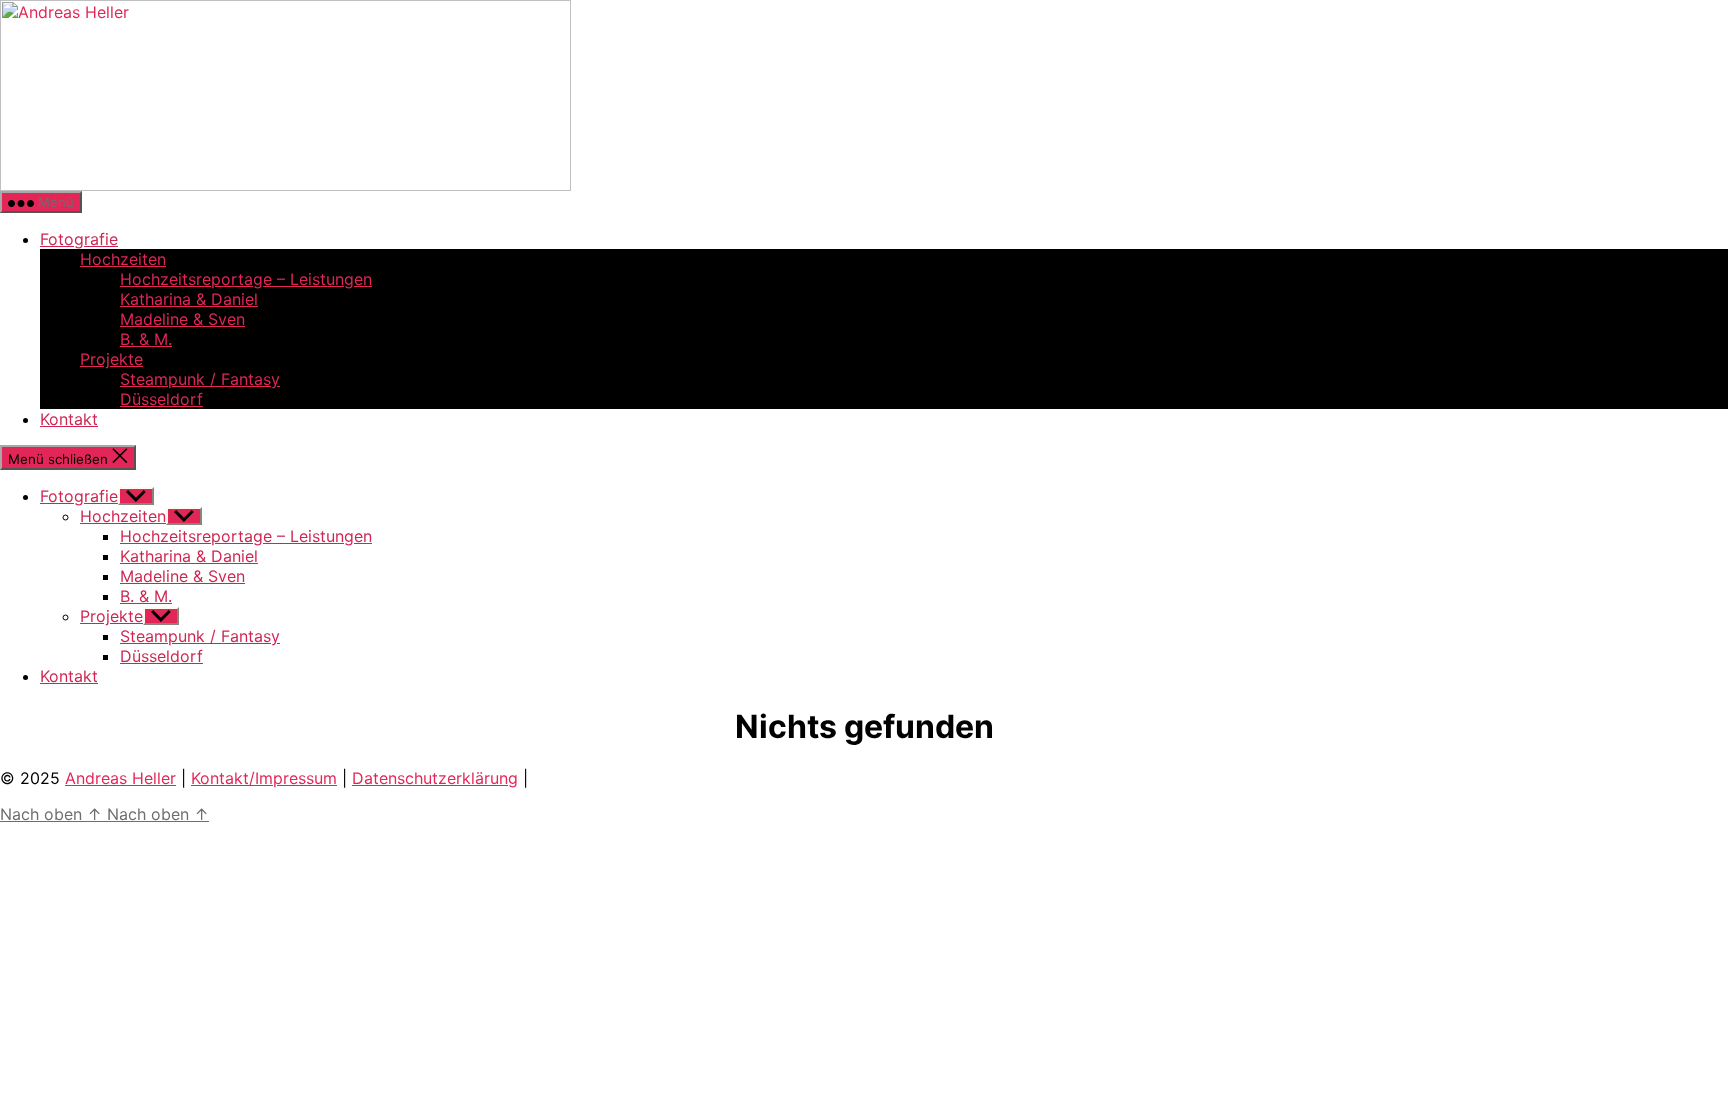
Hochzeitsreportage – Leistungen (246, 279)
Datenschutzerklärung (435, 778)
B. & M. (146, 339)
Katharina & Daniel (189, 299)
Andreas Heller (120, 778)
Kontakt (69, 419)
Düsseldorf (161, 399)
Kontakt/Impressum (264, 778)
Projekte (111, 359)
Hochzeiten (123, 259)
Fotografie (79, 239)
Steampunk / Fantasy (200, 379)
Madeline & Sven (182, 319)
